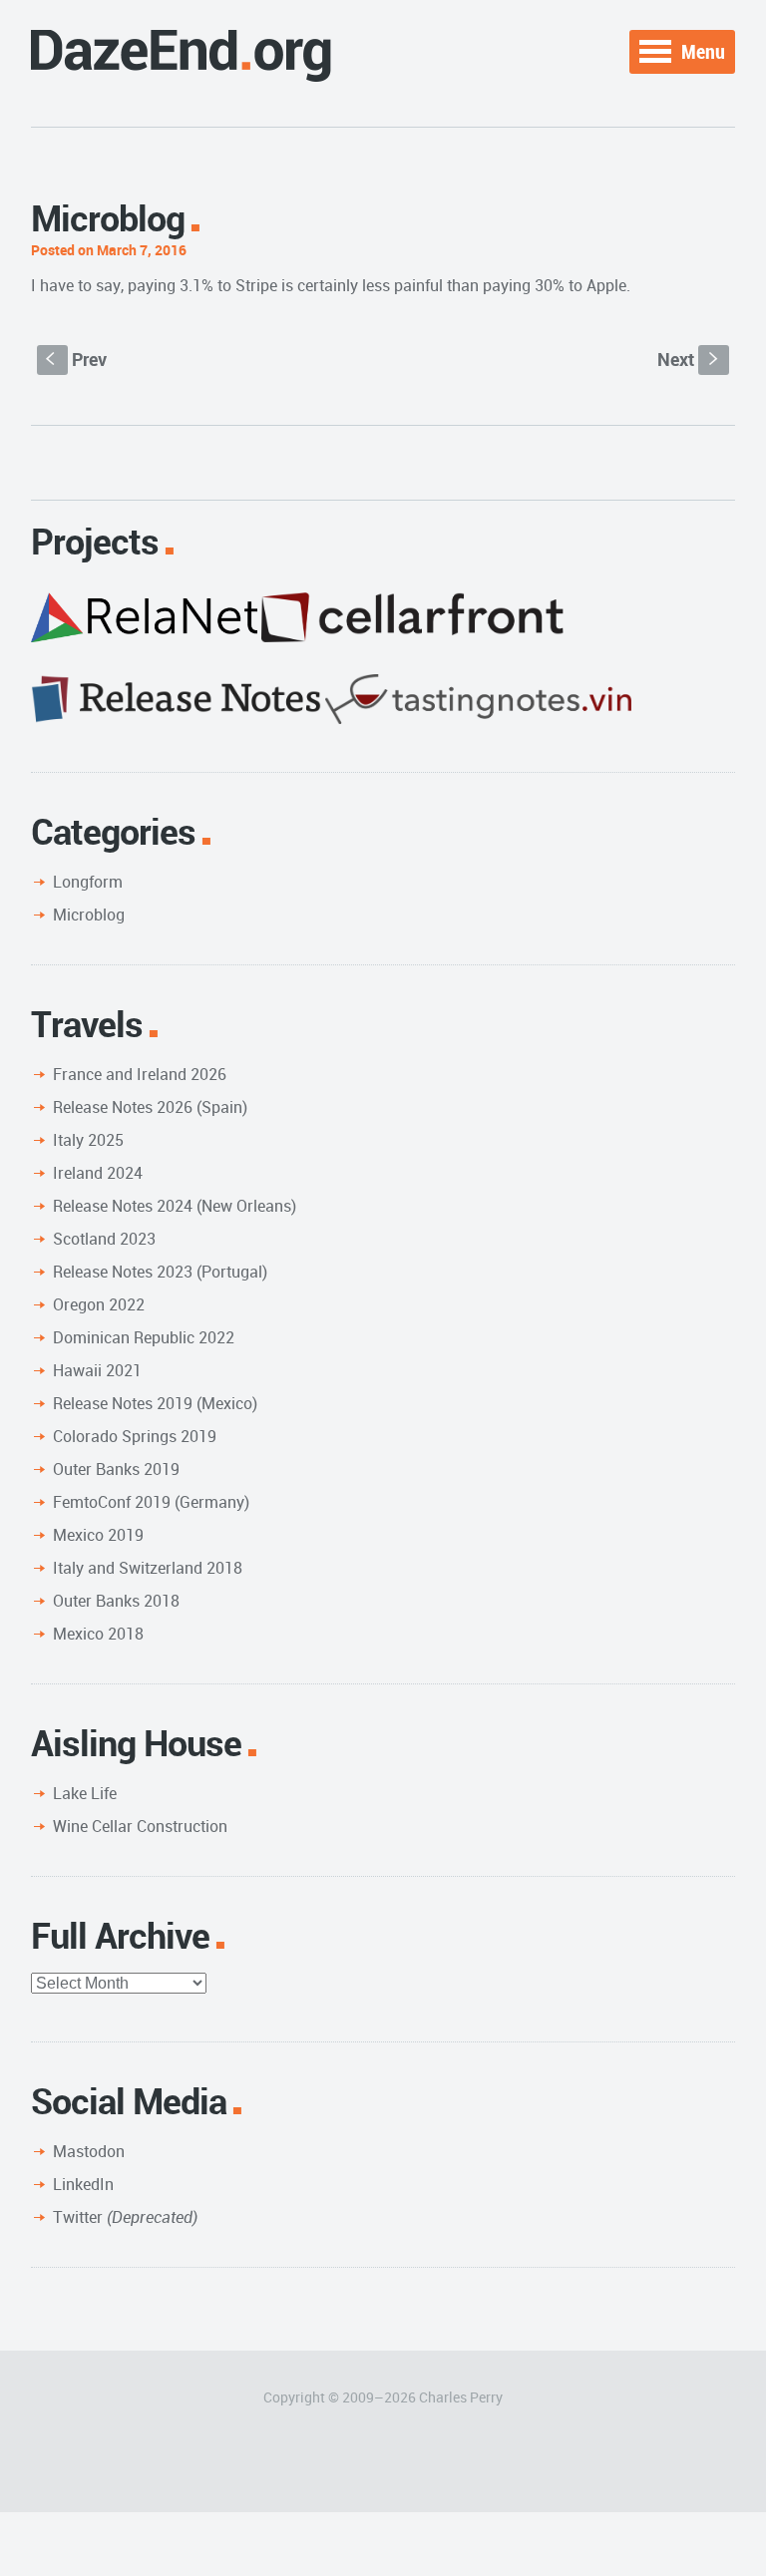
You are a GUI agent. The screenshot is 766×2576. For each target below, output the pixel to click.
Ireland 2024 (98, 1173)
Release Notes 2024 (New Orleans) (175, 1206)
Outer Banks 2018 (116, 1601)
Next (690, 359)
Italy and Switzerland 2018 (148, 1568)
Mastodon (89, 2151)
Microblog (89, 915)
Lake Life (85, 1793)
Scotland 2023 (104, 1239)
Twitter (125, 2217)
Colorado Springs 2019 (135, 1436)
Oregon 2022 (99, 1304)
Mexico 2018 (98, 1634)
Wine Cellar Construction (140, 1826)
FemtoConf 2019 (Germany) (151, 1502)
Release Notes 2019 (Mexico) (155, 1403)
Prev (76, 359)
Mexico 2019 (98, 1535)
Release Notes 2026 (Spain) (150, 1107)
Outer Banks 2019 (116, 1469)
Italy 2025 (88, 1140)
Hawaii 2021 (97, 1370)
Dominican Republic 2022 (144, 1337)
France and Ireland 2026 (140, 1074)
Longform (88, 882)
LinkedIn (83, 2184)
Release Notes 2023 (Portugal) (160, 1272)
